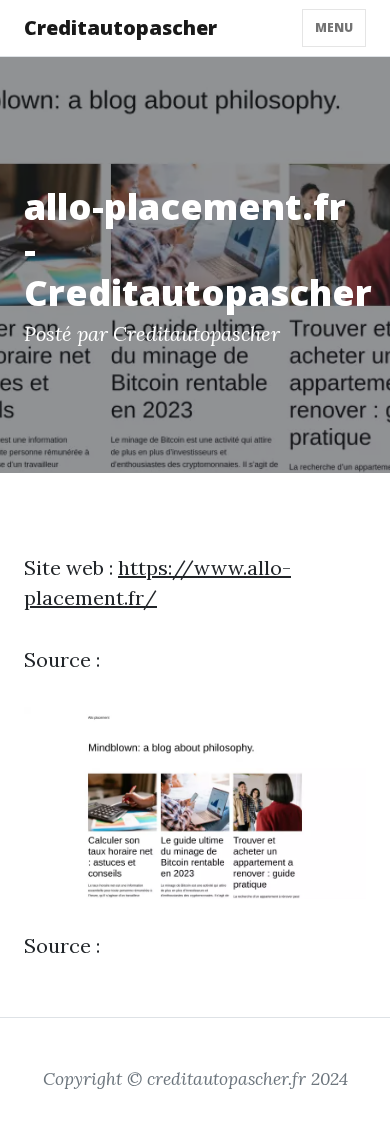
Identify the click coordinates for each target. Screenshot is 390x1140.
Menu (334, 27)
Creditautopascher (120, 27)
